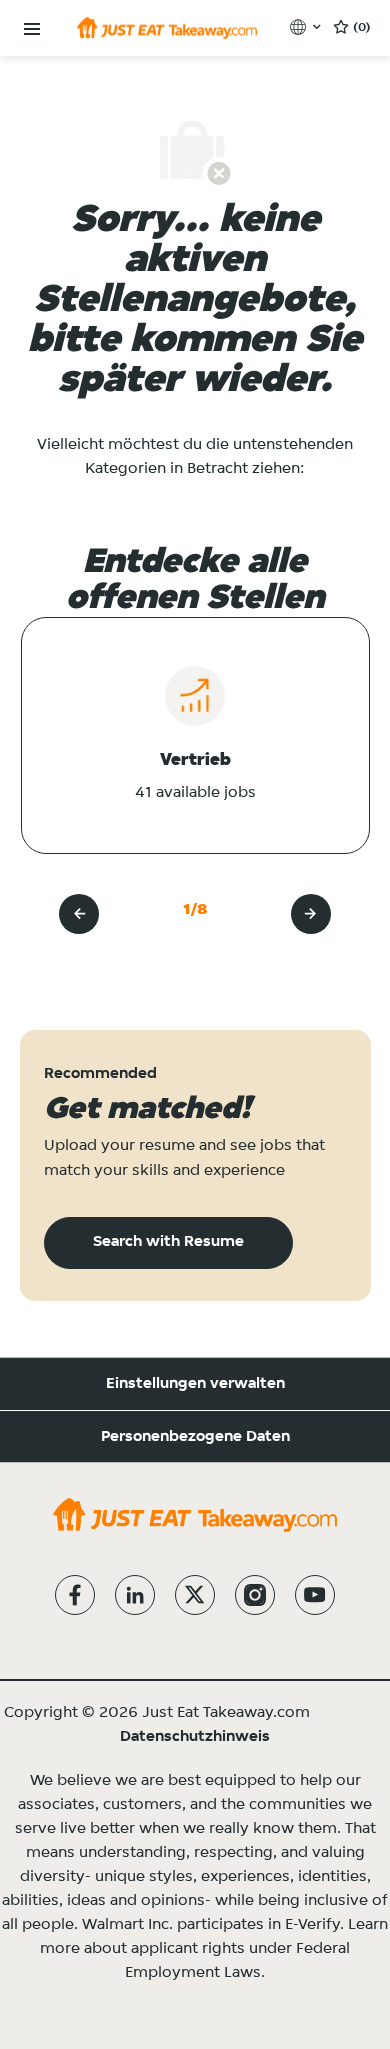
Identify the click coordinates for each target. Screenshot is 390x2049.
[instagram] (255, 1595)
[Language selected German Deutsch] (307, 27)
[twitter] (195, 1595)
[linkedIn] (135, 1595)
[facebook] (75, 1595)
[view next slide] (311, 914)
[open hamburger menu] (32, 29)
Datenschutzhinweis (195, 1737)
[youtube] (315, 1595)
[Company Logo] (167, 28)
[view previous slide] (79, 914)
